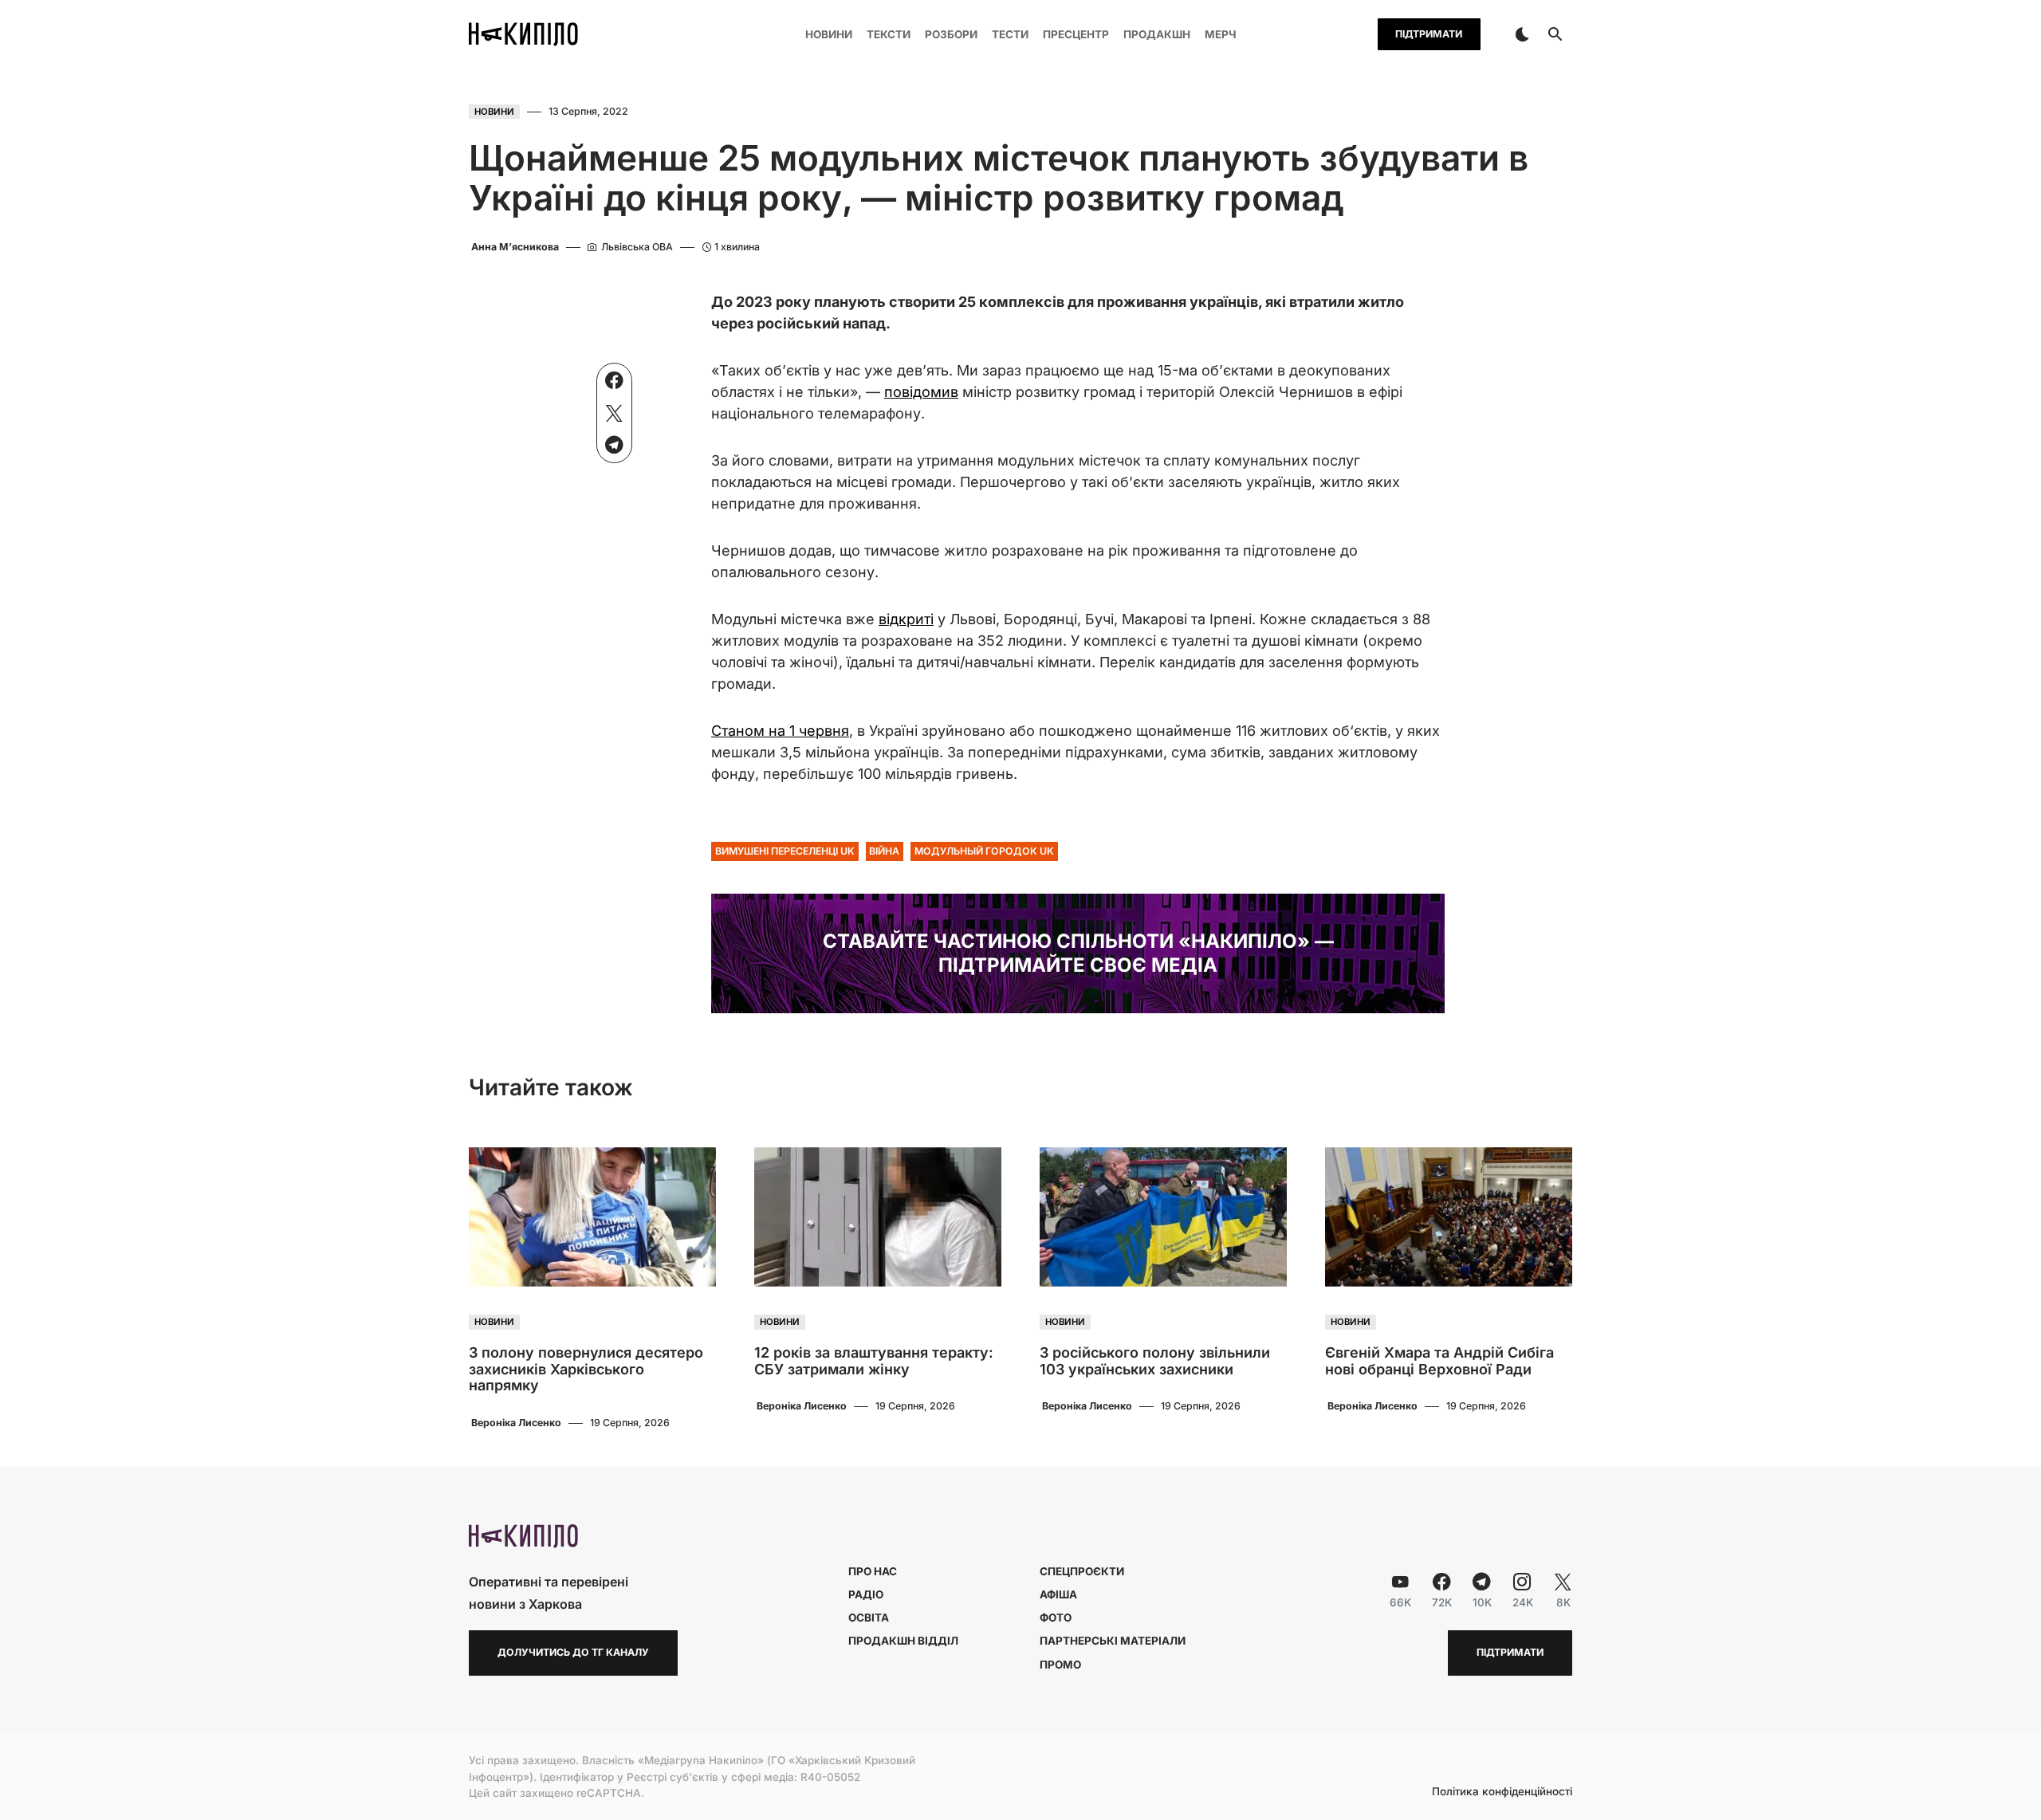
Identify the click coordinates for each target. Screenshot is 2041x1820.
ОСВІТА (869, 1618)
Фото (1056, 1618)
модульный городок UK (984, 851)
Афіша (1058, 1594)
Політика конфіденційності (1502, 1792)
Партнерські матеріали (1113, 1641)
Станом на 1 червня (780, 731)
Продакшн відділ (903, 1641)
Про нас (873, 1571)
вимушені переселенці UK (785, 851)
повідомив (921, 392)
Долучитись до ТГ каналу (573, 1652)
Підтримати (1429, 34)
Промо (1060, 1665)
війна (884, 851)
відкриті (906, 619)
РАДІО (866, 1594)
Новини (494, 112)
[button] (1522, 34)
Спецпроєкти (1082, 1571)
